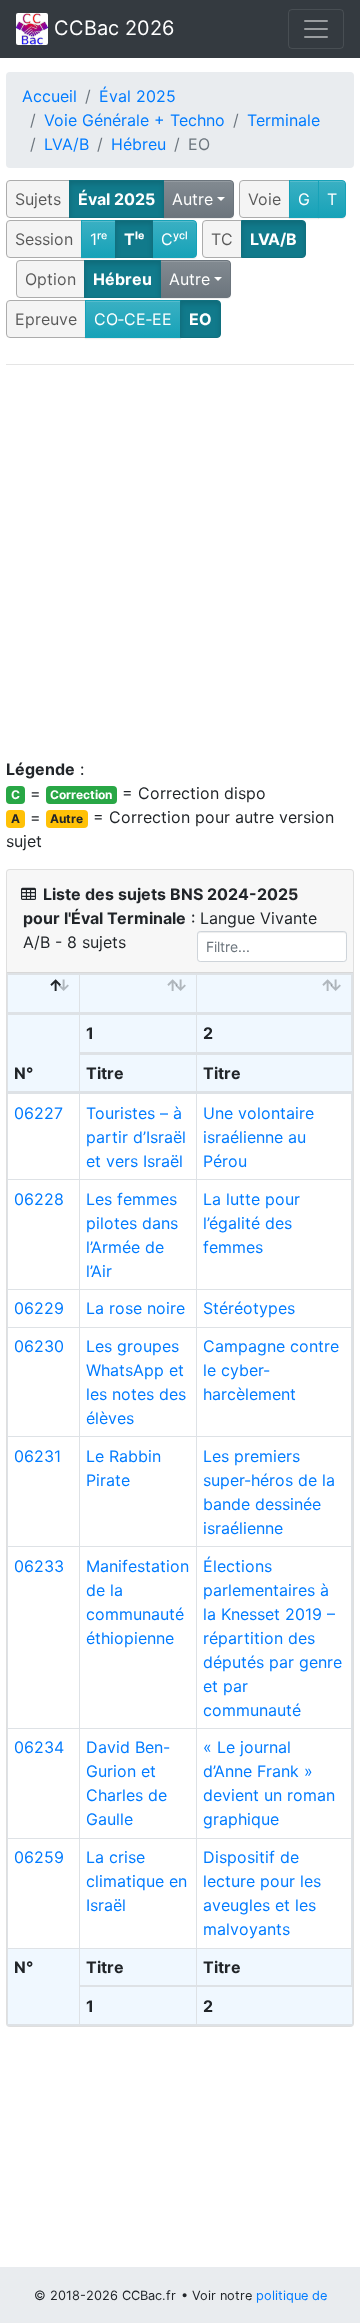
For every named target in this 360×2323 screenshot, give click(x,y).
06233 (39, 1566)
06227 (38, 1113)
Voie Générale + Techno (134, 120)
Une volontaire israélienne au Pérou (258, 1137)
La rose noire (135, 1308)
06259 (39, 1857)
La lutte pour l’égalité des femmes (251, 1223)
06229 (39, 1308)
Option (50, 279)
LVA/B (66, 144)
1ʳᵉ (98, 239)
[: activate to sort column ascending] (138, 994)
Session (44, 239)
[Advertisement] (180, 561)
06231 (37, 1456)
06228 (39, 1199)
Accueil (49, 96)
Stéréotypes (249, 1308)
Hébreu (138, 144)
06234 (39, 1747)
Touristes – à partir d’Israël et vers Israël (136, 1137)
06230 (39, 1346)
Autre (192, 199)
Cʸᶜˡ (174, 239)
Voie (264, 199)
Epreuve (46, 319)
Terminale (283, 120)
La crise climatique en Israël (136, 1881)
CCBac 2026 (111, 28)
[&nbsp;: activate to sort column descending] (44, 994)
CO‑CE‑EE (133, 319)
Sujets (38, 199)
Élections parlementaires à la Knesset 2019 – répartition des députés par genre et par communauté (272, 1638)
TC (222, 239)
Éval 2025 (137, 96)
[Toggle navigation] (316, 29)
